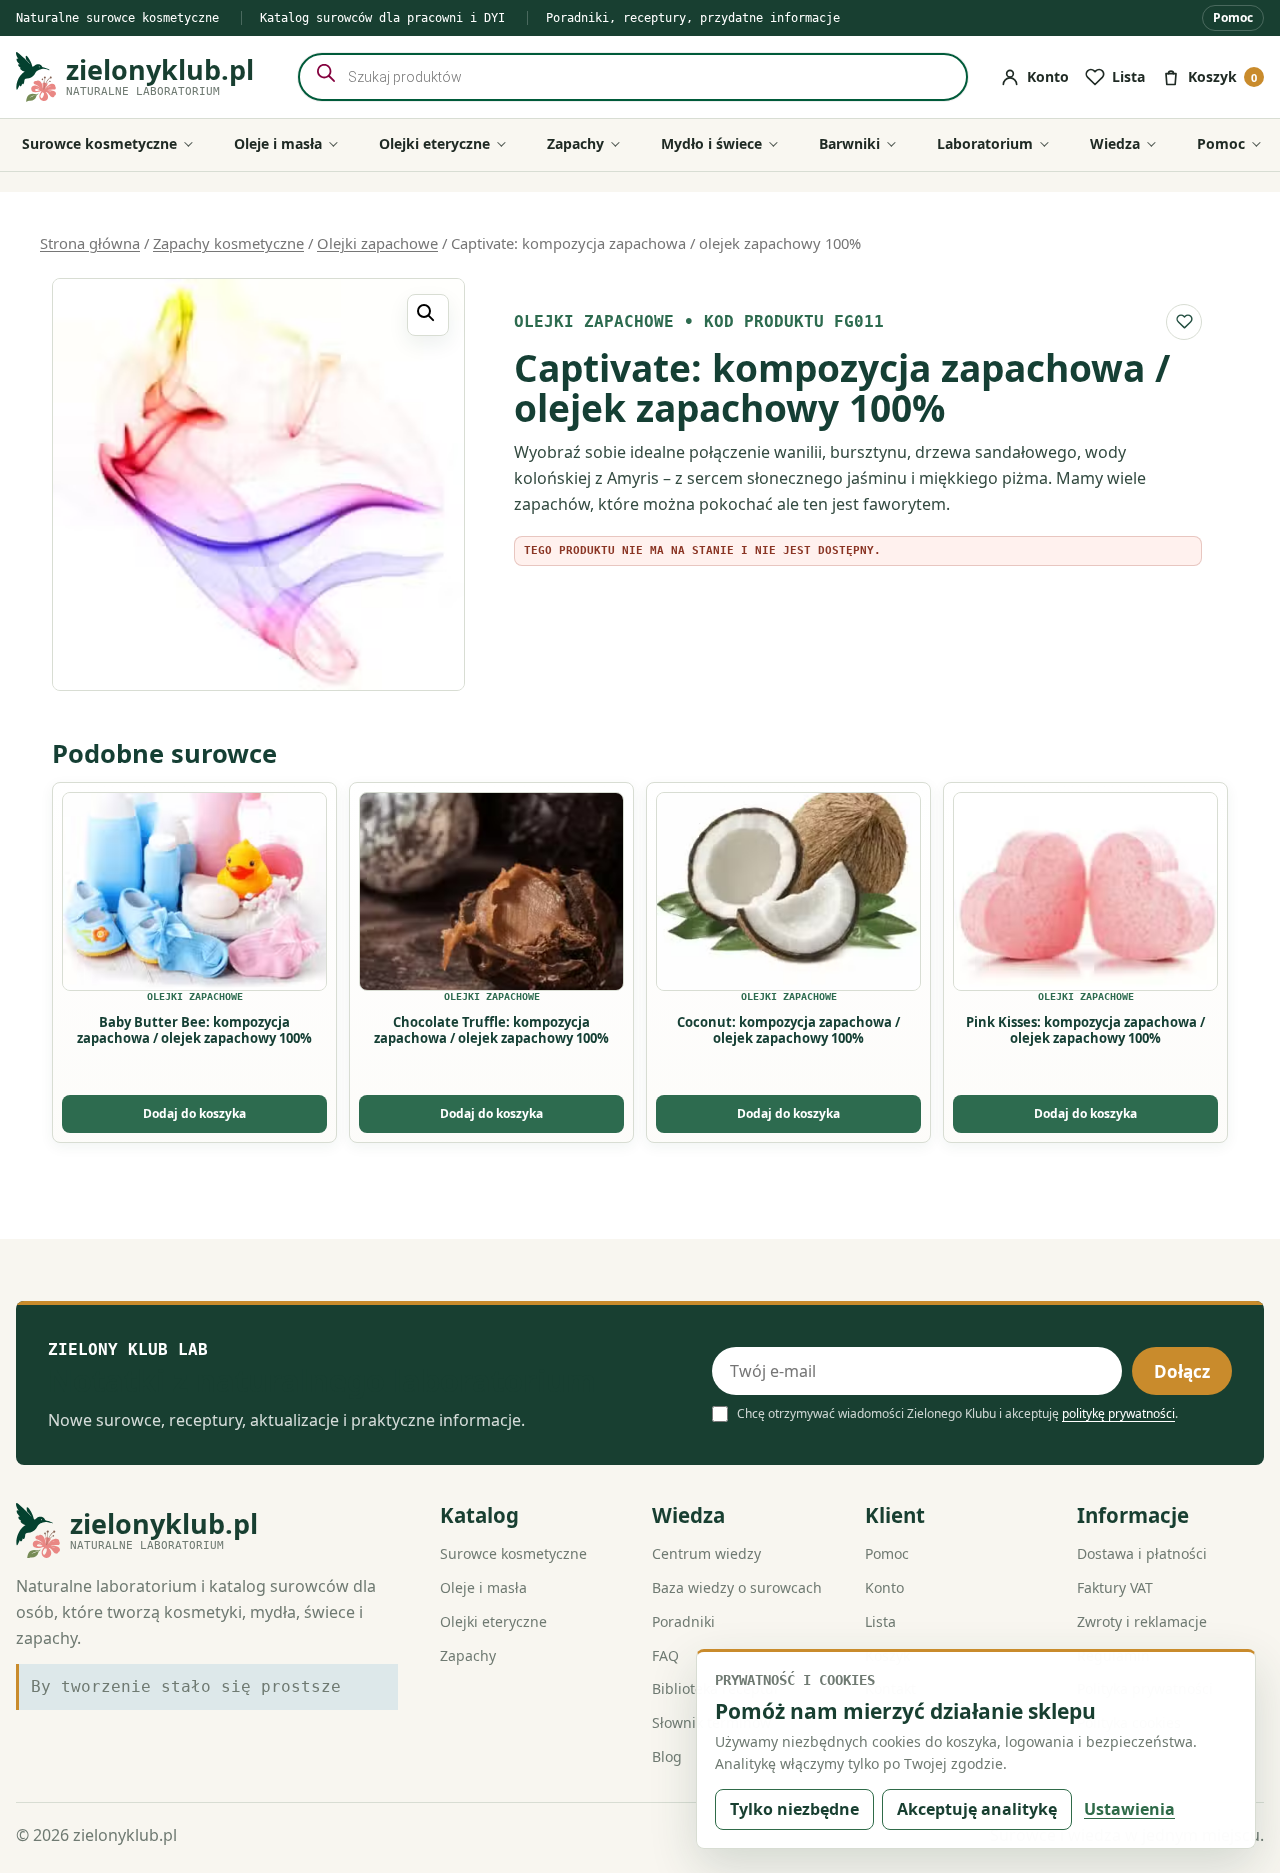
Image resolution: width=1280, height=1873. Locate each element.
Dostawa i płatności (1142, 1553)
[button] (428, 315)
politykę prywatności (1118, 1413)
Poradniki (683, 1621)
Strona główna (90, 243)
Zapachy (468, 1655)
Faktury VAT (1115, 1587)
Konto (884, 1587)
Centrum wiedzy (706, 1553)
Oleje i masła (483, 1587)
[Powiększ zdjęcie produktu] (258, 484)
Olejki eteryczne (493, 1621)
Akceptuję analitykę (977, 1809)
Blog (667, 1756)
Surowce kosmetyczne (513, 1553)
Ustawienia (1129, 1809)
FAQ (665, 1655)
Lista (880, 1621)
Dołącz (1182, 1371)
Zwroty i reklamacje (1142, 1621)
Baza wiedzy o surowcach (737, 1587)
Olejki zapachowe (377, 243)
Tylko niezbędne (794, 1809)
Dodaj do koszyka (194, 1113)
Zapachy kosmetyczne (228, 243)
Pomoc (1233, 17)
